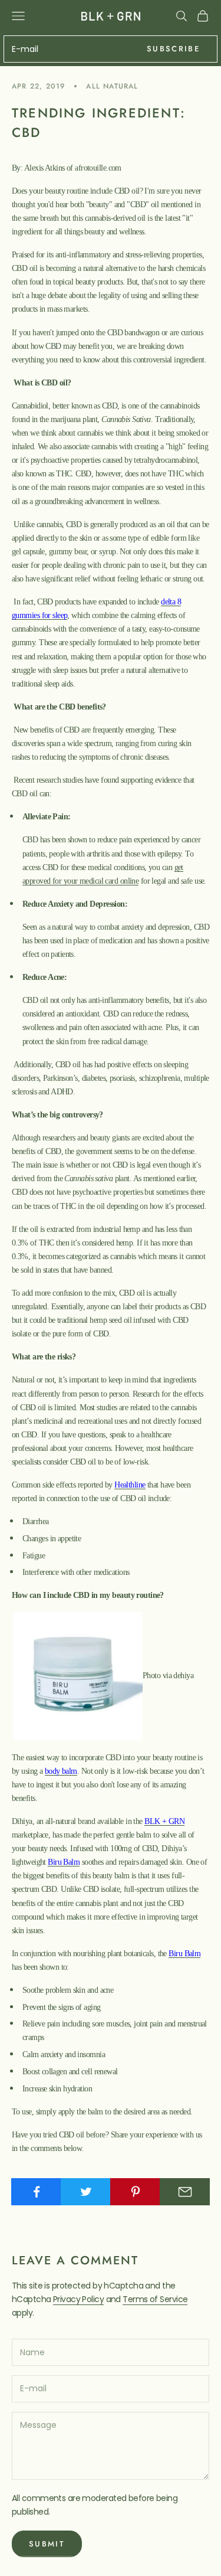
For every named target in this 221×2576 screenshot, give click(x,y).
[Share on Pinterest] (135, 2192)
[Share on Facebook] (36, 2192)
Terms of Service (155, 2299)
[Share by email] (185, 2192)
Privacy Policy (78, 2299)
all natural (112, 86)
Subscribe (173, 49)
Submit (47, 2544)
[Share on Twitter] (86, 2192)
